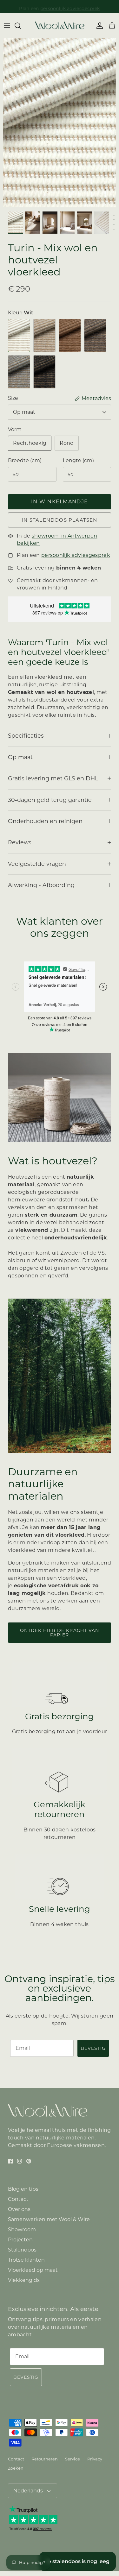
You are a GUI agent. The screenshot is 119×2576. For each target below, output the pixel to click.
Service (73, 2459)
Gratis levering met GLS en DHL (53, 778)
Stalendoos (22, 2250)
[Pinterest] (29, 2161)
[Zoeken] (21, 26)
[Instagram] (20, 2161)
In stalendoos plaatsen (59, 520)
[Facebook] (10, 2161)
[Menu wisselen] (7, 26)
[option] (60, 123)
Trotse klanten (26, 2260)
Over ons (19, 2209)
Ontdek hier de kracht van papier (60, 1633)
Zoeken (16, 2468)
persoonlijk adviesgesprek (70, 7)
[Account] (98, 26)
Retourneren (45, 2459)
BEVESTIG (93, 2048)
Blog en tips (23, 2189)
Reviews (20, 842)
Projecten (20, 2240)
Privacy (95, 2459)
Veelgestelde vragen (37, 864)
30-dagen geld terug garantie (50, 800)
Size (13, 398)
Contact (18, 2199)
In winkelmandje (60, 502)
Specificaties (26, 736)
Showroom (22, 2230)
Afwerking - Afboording (41, 885)
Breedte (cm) (25, 460)
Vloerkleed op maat (33, 2270)
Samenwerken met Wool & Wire (49, 2219)
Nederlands (28, 2491)
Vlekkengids (24, 2280)
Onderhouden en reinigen (45, 821)
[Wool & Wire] (60, 25)
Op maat (24, 412)
